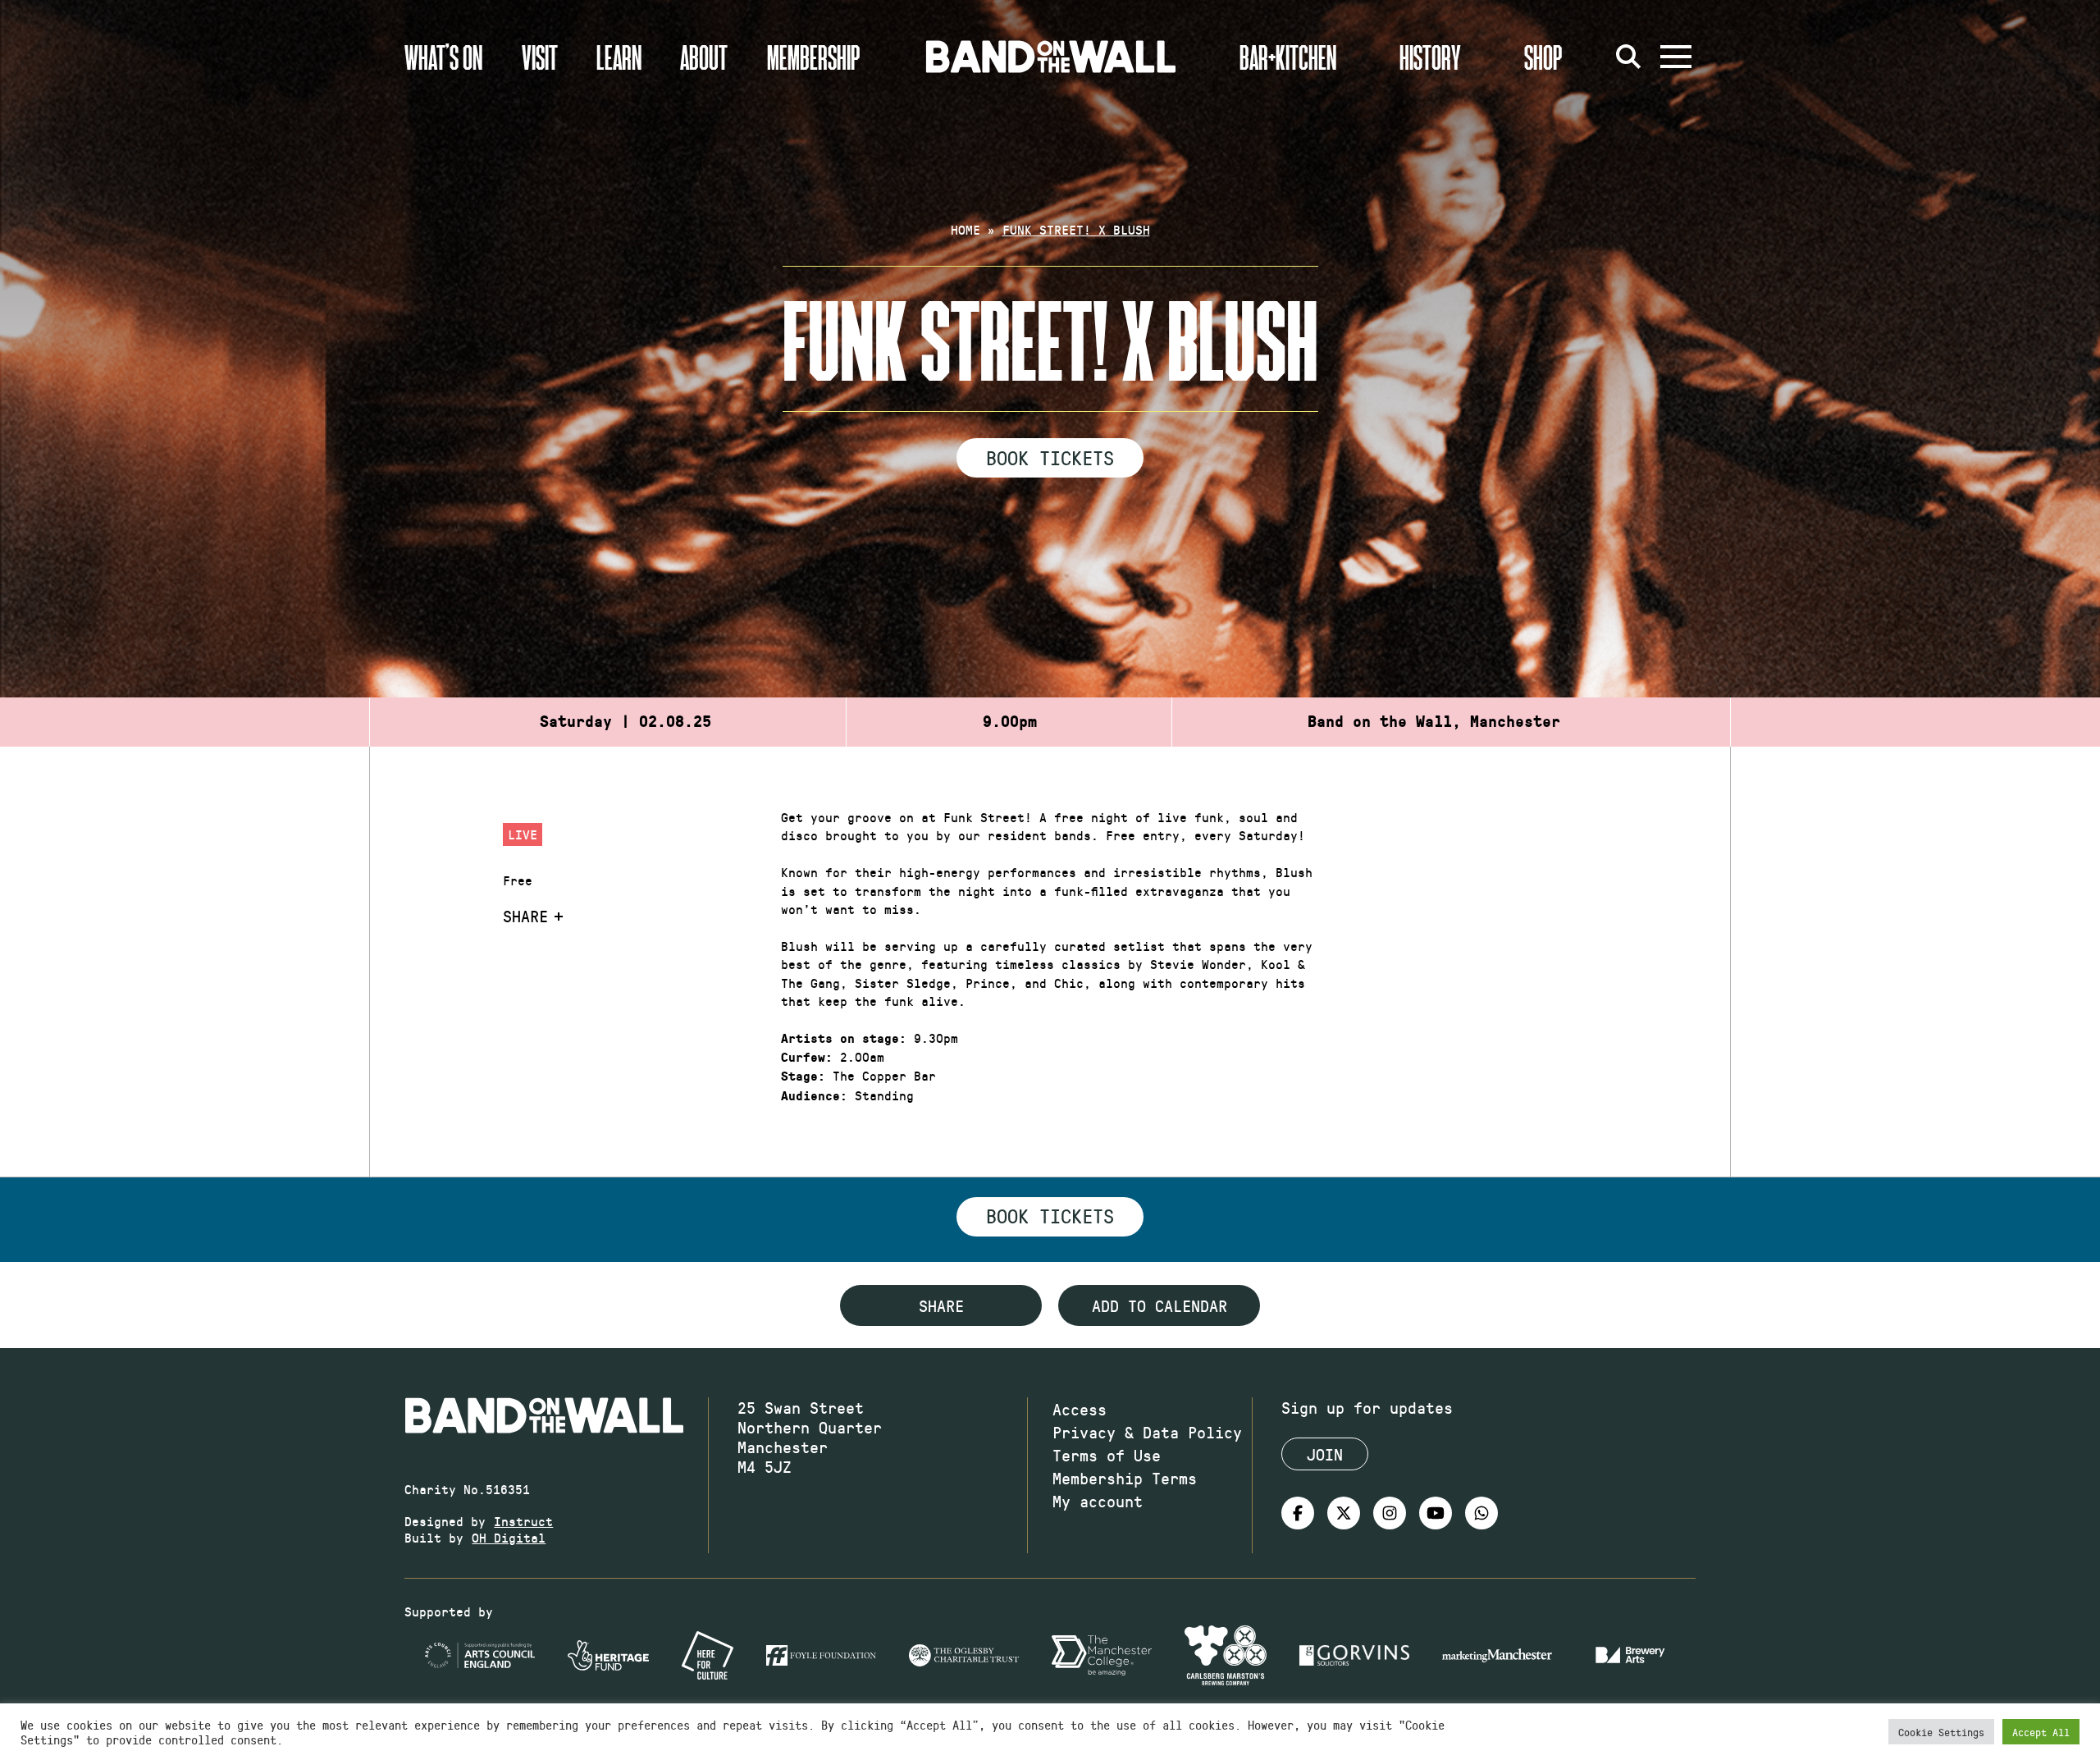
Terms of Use (1107, 1455)
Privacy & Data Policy (1147, 1432)
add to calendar (1160, 1305)
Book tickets (1050, 1215)
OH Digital (509, 1537)
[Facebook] (1298, 1513)
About (704, 57)
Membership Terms (1125, 1478)
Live (523, 834)
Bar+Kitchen (1288, 57)
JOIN (1325, 1454)
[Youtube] (1436, 1513)
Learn (619, 57)
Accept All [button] (2041, 1732)
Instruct (523, 1521)
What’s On (443, 57)
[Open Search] (1628, 57)
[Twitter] (1344, 1513)
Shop (1543, 57)
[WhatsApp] (1481, 1513)
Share (525, 916)
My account (1098, 1501)
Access (1080, 1409)
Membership (814, 57)
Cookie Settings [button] (1941, 1732)
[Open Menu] (1676, 57)
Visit (540, 57)
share (941, 1305)
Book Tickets (1050, 457)
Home (966, 229)
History (1430, 57)
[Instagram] (1390, 1513)
